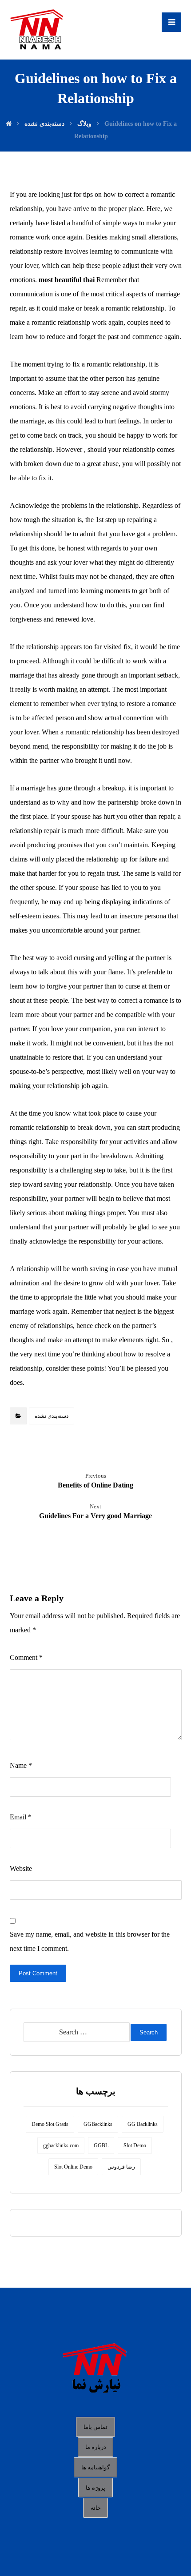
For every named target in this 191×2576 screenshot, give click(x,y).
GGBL (101, 2145)
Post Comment (38, 1973)
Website (21, 1868)
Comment (26, 1657)
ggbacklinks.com (61, 2145)
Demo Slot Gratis (50, 2124)
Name (21, 1765)
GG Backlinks (143, 2124)
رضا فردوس (121, 2167)
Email (21, 1817)
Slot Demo (135, 2145)
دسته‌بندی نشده (52, 1416)
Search (149, 2032)
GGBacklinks (98, 2124)
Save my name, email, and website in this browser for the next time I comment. (90, 1941)
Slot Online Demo (73, 2167)
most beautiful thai (67, 280)
